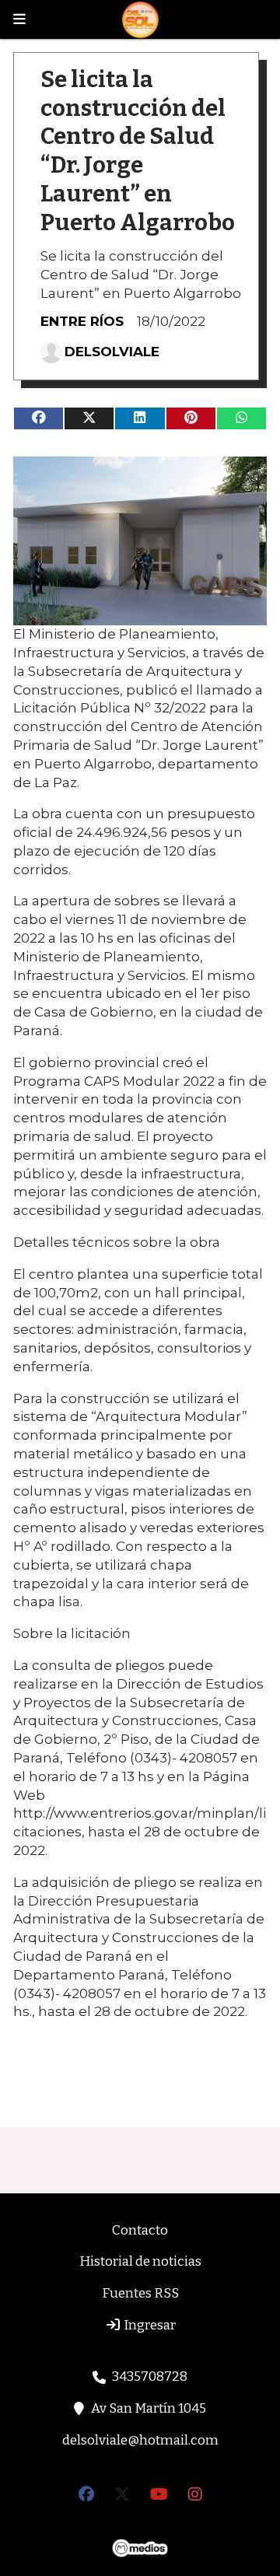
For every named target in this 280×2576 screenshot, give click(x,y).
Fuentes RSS (140, 2293)
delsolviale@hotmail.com (140, 2440)
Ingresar (149, 2325)
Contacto (140, 2230)
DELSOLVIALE (112, 352)
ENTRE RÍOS (82, 321)
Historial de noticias (140, 2261)
